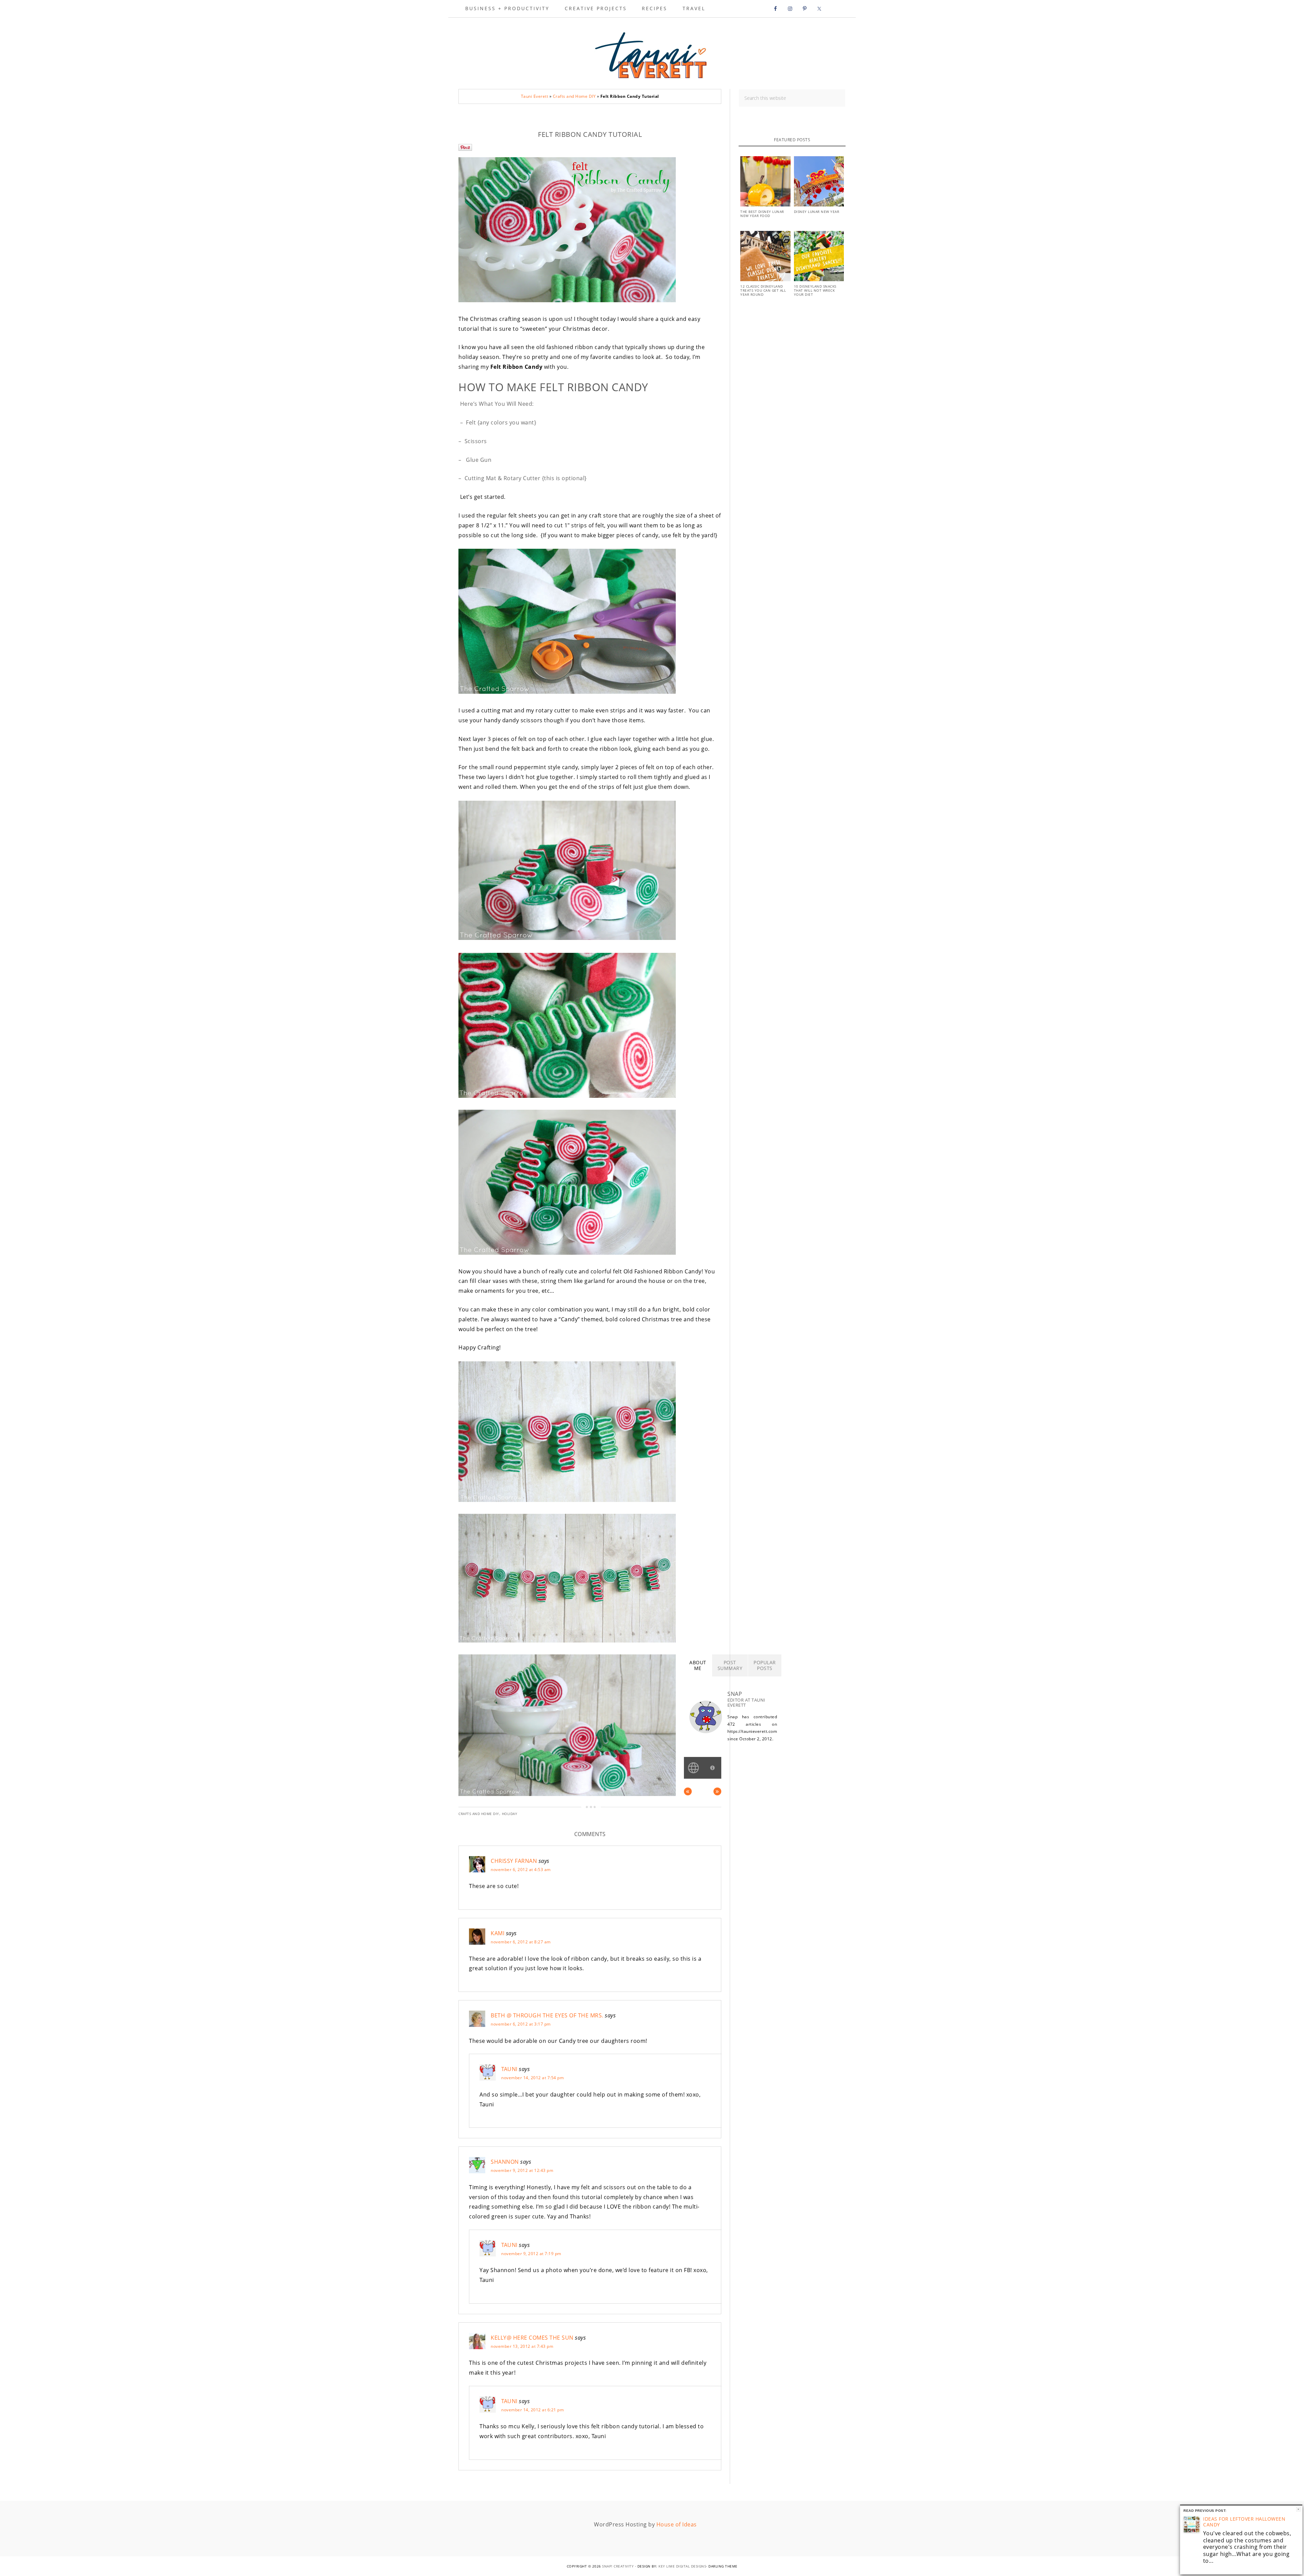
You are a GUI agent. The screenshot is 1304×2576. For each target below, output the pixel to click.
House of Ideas (677, 2524)
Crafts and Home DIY (574, 96)
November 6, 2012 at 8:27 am (521, 1942)
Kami (497, 1933)
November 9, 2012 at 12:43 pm (522, 2170)
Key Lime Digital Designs (682, 2566)
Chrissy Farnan (514, 1861)
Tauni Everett (652, 53)
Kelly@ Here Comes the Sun (532, 2338)
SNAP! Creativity (618, 2566)
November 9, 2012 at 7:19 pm (531, 2254)
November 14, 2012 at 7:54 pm (532, 2078)
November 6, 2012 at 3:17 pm (521, 2024)
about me (698, 1665)
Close (1298, 2509)
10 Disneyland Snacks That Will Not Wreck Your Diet (815, 290)
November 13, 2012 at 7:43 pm (522, 2346)
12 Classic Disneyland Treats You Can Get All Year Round (763, 290)
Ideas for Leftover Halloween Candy (1244, 2522)
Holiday (510, 1814)
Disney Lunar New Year (817, 212)
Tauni (509, 2069)
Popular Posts (765, 1665)
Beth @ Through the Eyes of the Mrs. (547, 2015)
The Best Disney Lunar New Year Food (762, 214)
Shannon (505, 2162)
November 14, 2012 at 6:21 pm (532, 2410)
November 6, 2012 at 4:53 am (521, 1870)
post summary (730, 1665)
